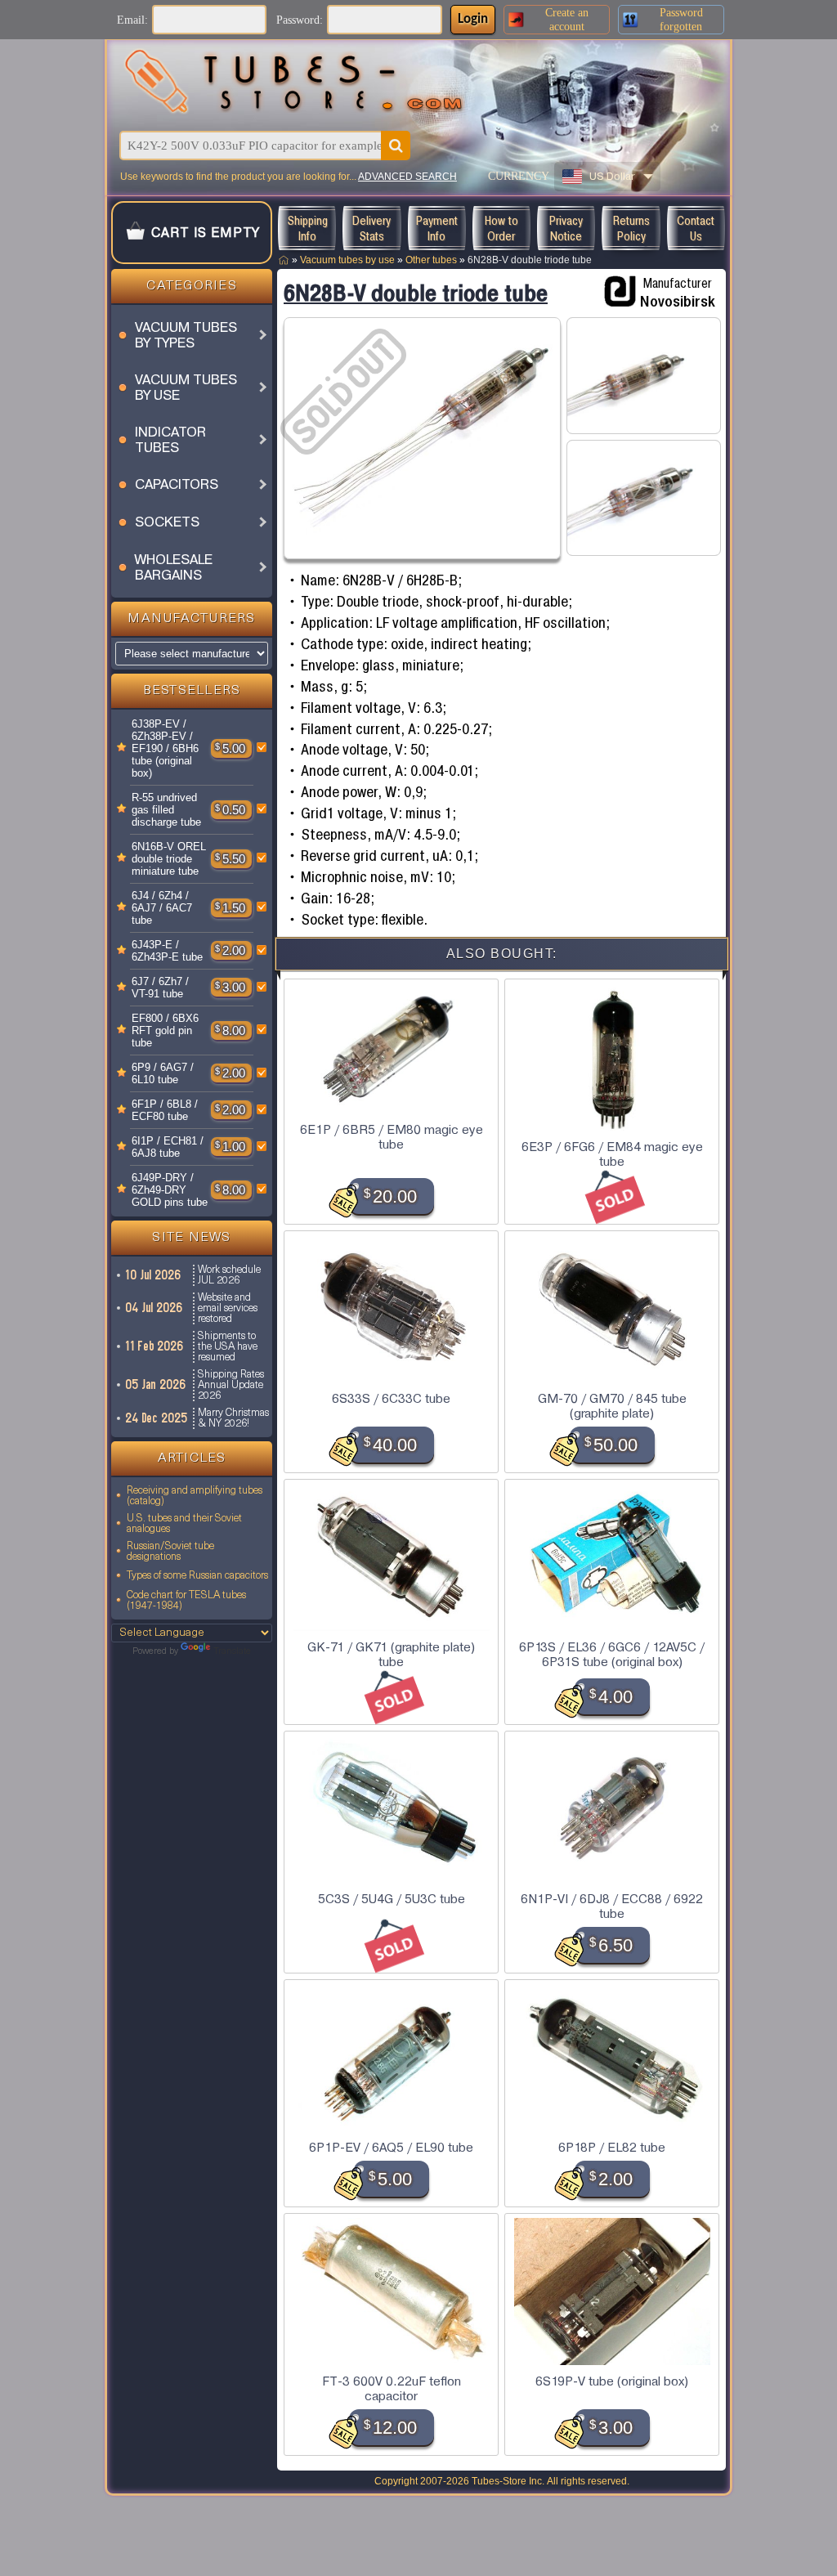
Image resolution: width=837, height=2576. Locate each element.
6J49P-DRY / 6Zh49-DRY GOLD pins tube (170, 1190)
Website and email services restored (228, 1308)
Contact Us (696, 228)
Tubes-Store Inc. (508, 2481)
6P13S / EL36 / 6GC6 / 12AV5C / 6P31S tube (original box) (612, 1655)
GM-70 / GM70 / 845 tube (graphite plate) (612, 1406)
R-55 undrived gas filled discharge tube (166, 810)
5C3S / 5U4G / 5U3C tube (392, 1899)
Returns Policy (631, 228)
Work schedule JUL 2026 (229, 1275)
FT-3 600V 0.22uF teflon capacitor (392, 2389)
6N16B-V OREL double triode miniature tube (169, 859)
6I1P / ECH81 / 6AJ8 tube (168, 1147)
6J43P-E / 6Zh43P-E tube (167, 951)
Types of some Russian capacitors (197, 1576)
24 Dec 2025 (157, 1418)
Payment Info (437, 228)
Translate (232, 1652)
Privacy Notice (566, 228)
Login (473, 19)
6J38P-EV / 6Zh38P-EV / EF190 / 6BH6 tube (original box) (165, 748)
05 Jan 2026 (156, 1384)
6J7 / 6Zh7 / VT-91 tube (160, 988)
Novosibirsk (678, 301)
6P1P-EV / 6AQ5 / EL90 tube (391, 2148)
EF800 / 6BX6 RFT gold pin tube (165, 1030)
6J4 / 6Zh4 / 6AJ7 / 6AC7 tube (162, 908)
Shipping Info (307, 228)
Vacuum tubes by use (347, 260)
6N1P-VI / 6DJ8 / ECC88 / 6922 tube (612, 1906)
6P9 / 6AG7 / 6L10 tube (163, 1073)
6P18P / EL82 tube (612, 2148)
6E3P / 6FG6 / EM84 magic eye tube (612, 1154)
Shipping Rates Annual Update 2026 (231, 1385)
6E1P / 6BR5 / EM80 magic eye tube (392, 1137)
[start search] (396, 146)
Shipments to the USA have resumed (228, 1347)
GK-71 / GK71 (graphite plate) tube (391, 1655)
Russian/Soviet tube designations (170, 1552)
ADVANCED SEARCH (407, 177)
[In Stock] (122, 748)
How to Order (501, 228)
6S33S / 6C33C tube (391, 1399)
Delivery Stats (372, 228)
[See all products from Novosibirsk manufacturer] (620, 292)
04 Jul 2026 (154, 1308)
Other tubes (431, 260)
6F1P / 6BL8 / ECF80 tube (165, 1110)
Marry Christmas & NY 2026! (233, 1418)
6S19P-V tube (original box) (612, 2381)
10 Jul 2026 (154, 1275)
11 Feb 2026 (155, 1346)
